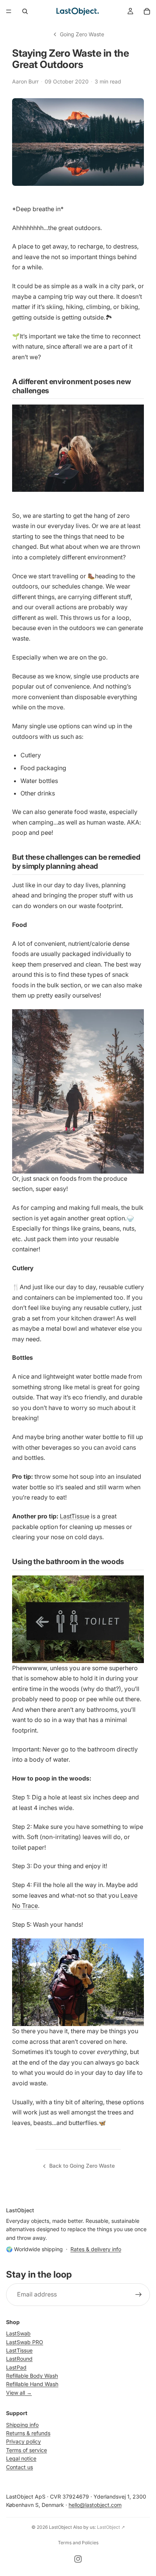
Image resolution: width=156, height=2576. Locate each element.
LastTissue (75, 1516)
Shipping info (22, 2424)
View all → (19, 2393)
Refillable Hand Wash (32, 2384)
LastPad (16, 2367)
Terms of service (27, 2450)
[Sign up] (139, 2295)
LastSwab (18, 2333)
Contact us (19, 2467)
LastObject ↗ (111, 2527)
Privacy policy (23, 2441)
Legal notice (21, 2458)
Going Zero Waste (82, 34)
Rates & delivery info (96, 2249)
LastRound (19, 2359)
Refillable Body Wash (32, 2376)
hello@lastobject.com (95, 2505)
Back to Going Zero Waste (82, 2166)
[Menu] (9, 11)
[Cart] (147, 11)
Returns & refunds (28, 2433)
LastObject (60, 2527)
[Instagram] (78, 2559)
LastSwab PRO (25, 2342)
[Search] (25, 11)
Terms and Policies (78, 2543)
